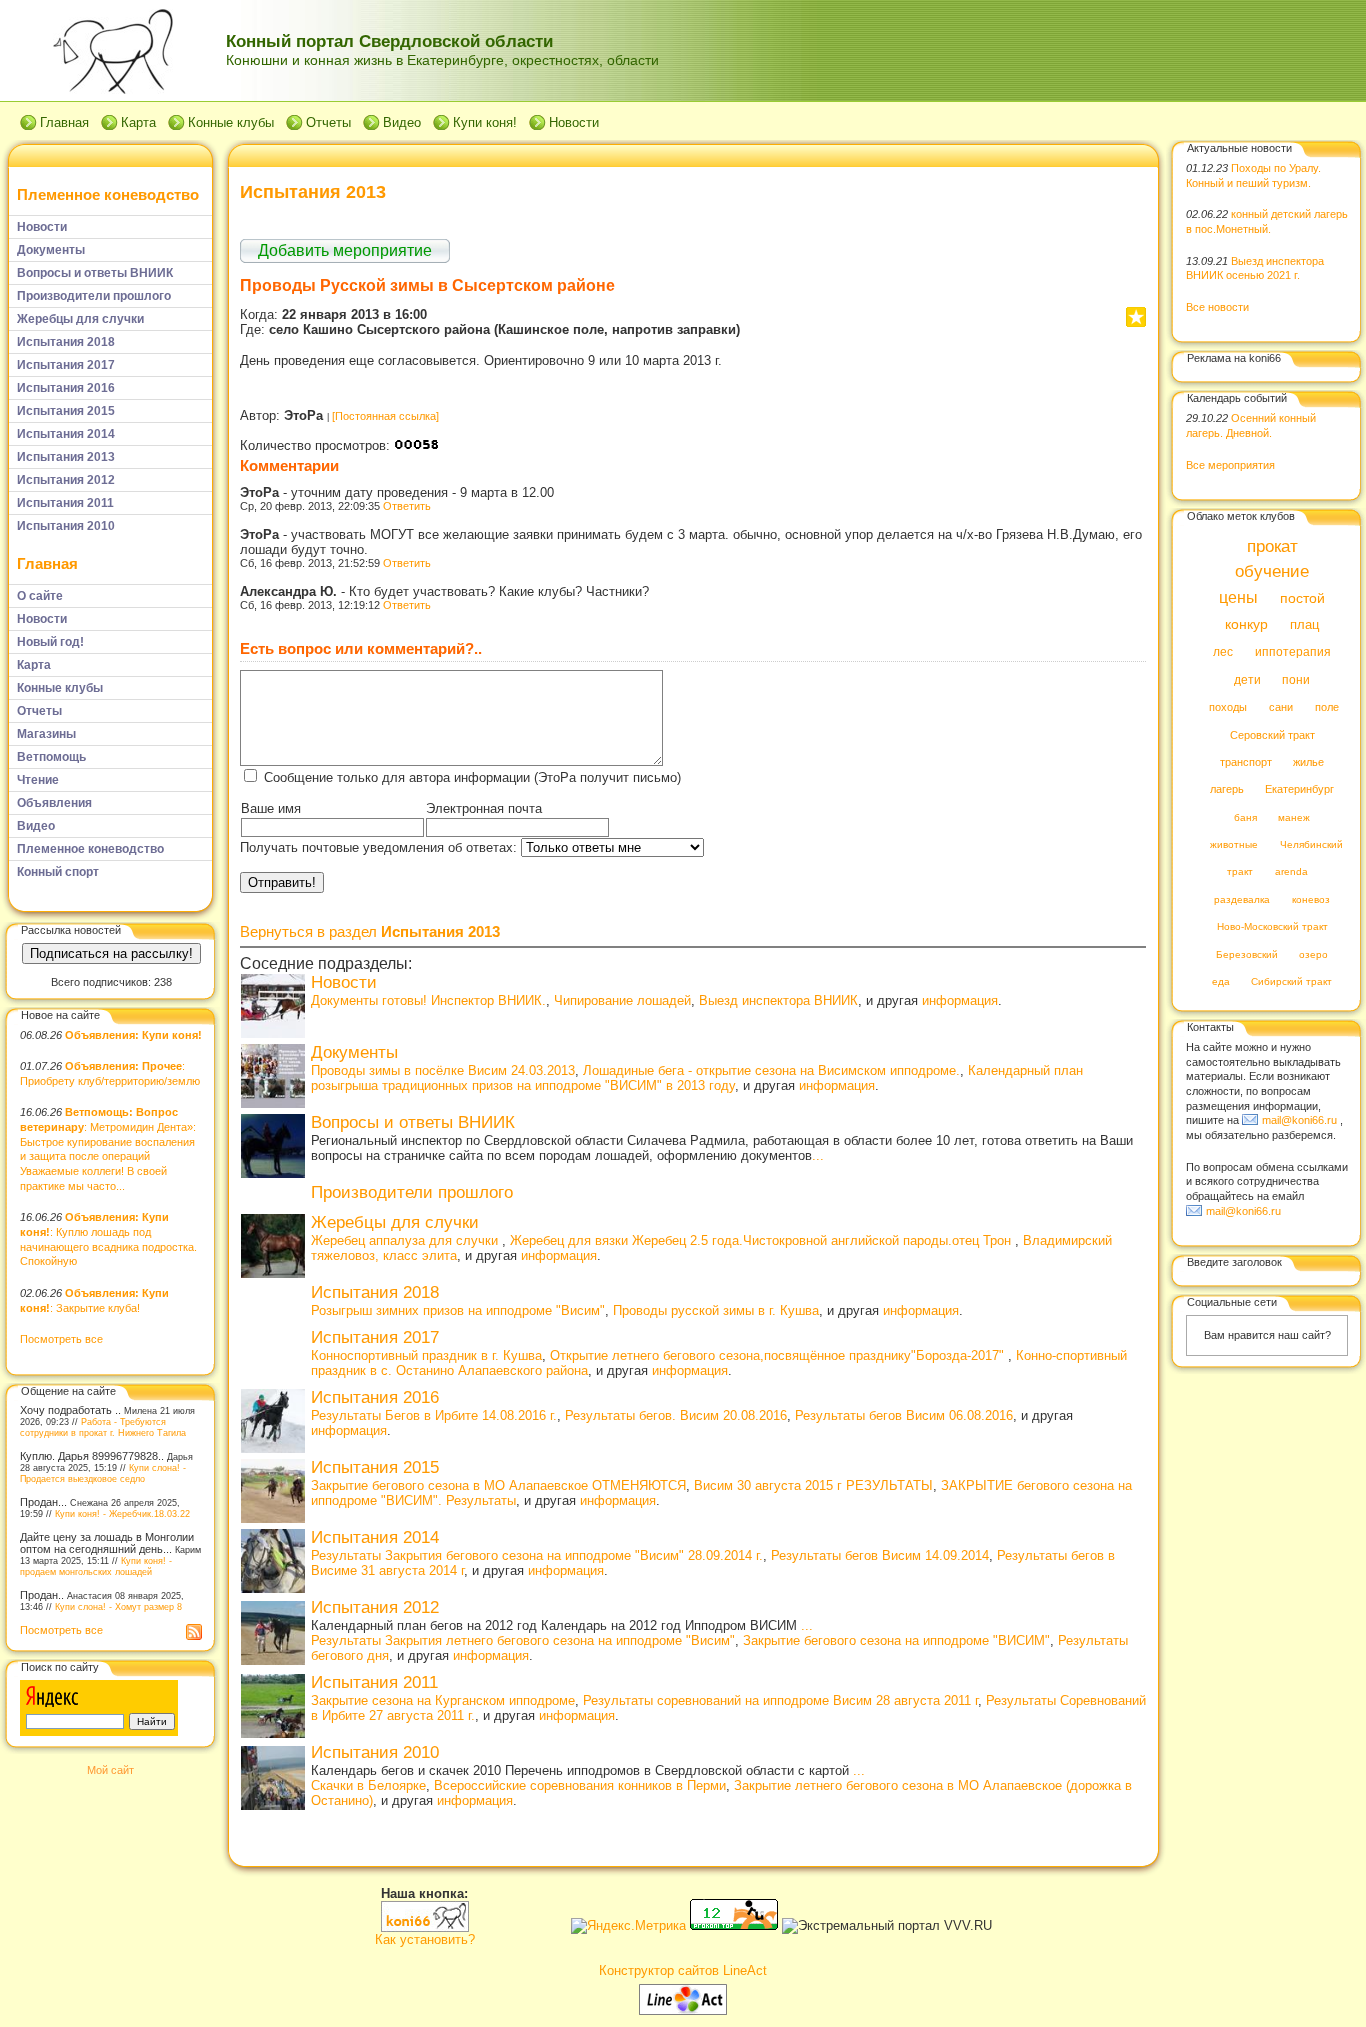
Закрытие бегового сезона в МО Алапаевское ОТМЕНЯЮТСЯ (498, 1485)
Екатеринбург (1299, 790)
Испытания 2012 (375, 1607)
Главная (64, 122)
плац (1304, 625)
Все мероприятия (1230, 465)
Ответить (407, 506)
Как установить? (425, 1939)
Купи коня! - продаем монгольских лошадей (96, 1566)
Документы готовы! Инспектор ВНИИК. (428, 1000)
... (818, 1155)
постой (1302, 598)
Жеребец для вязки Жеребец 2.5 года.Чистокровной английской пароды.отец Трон (762, 1240)
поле (1327, 708)
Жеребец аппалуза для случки (406, 1240)
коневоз (1311, 899)
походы (1228, 708)
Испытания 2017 (375, 1337)
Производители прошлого (412, 1192)
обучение (1272, 572)
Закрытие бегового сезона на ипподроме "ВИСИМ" (896, 1640)
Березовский (1247, 954)
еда (1221, 982)
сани (1281, 708)
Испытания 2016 (375, 1397)
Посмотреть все (61, 1339)
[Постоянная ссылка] (385, 416)
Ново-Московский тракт (1272, 927)
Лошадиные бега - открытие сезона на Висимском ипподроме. (771, 1070)
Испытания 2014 (375, 1537)
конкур (1246, 624)
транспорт (1246, 762)
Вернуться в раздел (370, 931)
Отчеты (328, 122)
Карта (138, 122)
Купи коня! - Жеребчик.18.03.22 (122, 1513)
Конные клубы (231, 122)
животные (1234, 845)
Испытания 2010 (375, 1752)
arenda (1291, 872)
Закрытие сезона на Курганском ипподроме (443, 1700)
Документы (354, 1052)
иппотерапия (1293, 653)
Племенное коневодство (108, 194)
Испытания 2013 (313, 192)
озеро (1313, 954)
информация (960, 1000)
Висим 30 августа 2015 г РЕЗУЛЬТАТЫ (813, 1485)
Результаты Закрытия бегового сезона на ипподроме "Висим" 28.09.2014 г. (537, 1555)
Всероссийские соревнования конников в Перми (580, 1785)
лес (1223, 653)
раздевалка (1242, 899)
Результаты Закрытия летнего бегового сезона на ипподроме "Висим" (523, 1640)
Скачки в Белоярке (368, 1785)
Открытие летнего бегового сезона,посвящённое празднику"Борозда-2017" (779, 1355)
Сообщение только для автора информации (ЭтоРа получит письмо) (472, 777)
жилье (1308, 762)
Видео (402, 122)
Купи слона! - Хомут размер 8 (118, 1606)
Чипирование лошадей (622, 1000)
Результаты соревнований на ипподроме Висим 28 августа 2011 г (780, 1700)
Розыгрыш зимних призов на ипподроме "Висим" (458, 1310)
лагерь (1227, 790)
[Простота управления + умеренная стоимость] (683, 2010)
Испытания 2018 (375, 1292)
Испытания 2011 (374, 1682)
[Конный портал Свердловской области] (425, 1927)
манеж (1294, 817)
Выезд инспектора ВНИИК (778, 1000)
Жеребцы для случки (395, 1222)
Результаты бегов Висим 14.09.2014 (880, 1555)
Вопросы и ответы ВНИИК (413, 1122)
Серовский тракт (1272, 735)
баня (1245, 817)
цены (1238, 597)
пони (1296, 680)
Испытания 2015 (375, 1467)
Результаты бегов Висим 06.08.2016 (904, 1415)
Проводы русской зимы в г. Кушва (716, 1310)
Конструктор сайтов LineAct (683, 1970)
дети (1247, 680)
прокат (1272, 546)
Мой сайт (110, 1770)
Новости (574, 122)
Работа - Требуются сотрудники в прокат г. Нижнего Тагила (103, 1427)
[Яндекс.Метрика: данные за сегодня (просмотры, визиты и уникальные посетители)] (628, 1926)
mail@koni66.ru (1299, 1120)
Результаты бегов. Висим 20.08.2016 (676, 1415)
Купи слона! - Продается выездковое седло (103, 1473)
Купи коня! (485, 122)
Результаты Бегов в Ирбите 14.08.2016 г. (434, 1415)
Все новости (1217, 307)
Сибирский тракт (1291, 982)
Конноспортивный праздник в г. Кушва (426, 1355)
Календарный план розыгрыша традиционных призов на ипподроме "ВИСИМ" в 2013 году (697, 1078)
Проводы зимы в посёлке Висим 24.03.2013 (443, 1070)
